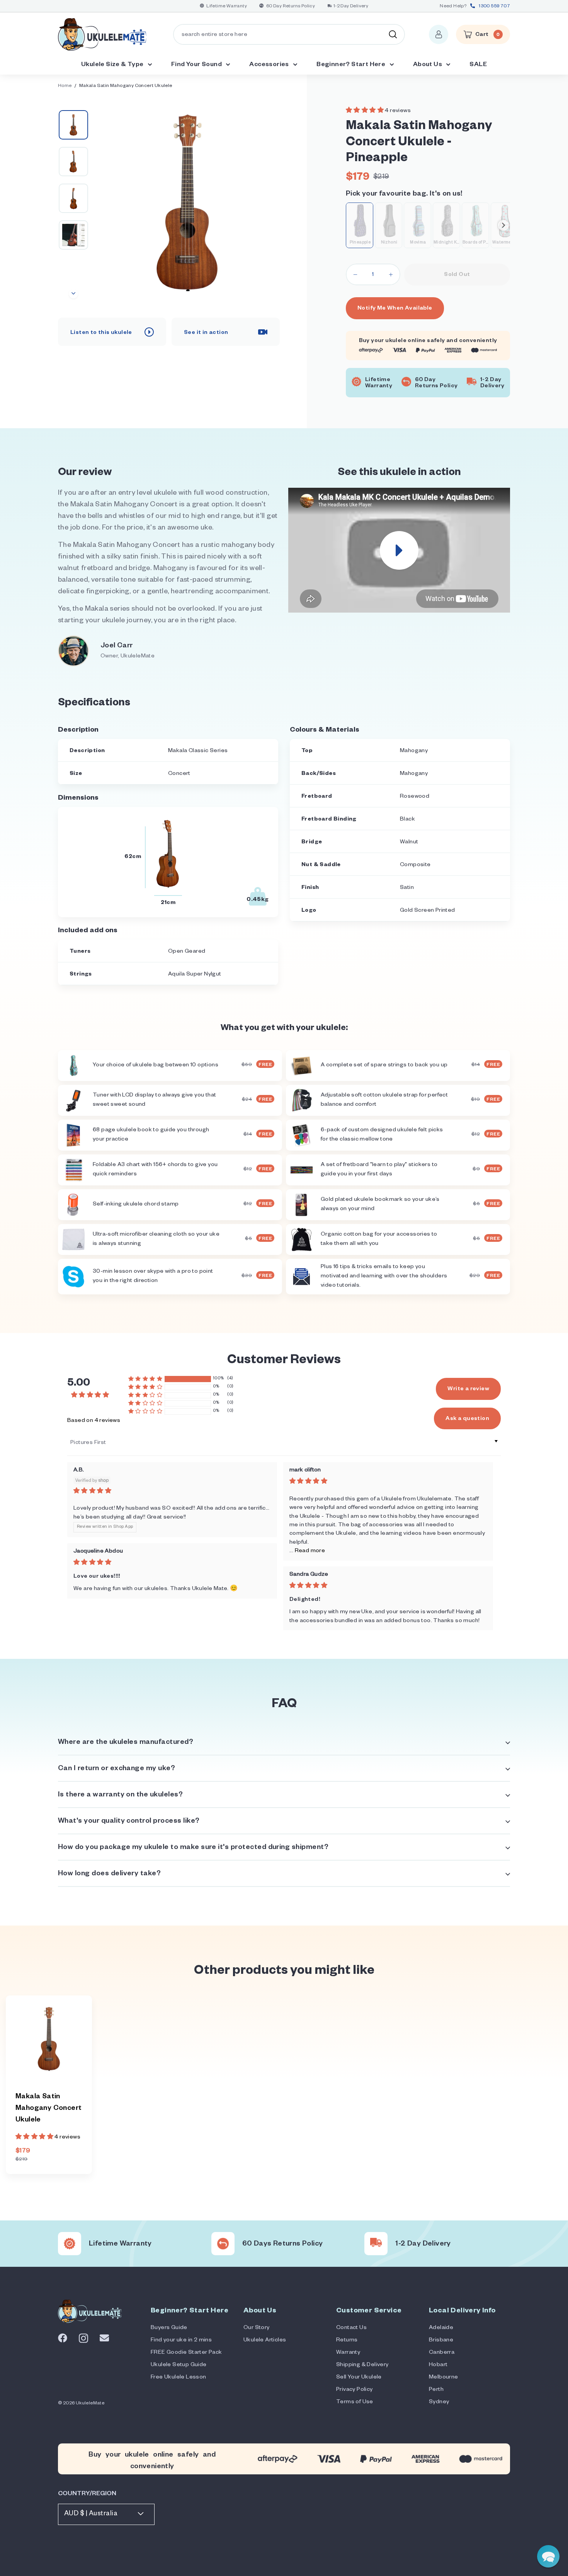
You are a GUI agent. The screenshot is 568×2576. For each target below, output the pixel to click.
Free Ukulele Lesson (179, 2378)
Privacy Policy (355, 2390)
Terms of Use (355, 2402)
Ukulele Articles (265, 2341)
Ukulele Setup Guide (179, 2365)
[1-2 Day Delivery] (376, 2244)
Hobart (438, 2365)
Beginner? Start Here (351, 65)
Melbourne (444, 2378)
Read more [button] (310, 1551)
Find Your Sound (197, 65)
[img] (172, 1491)
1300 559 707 (494, 7)
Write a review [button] (468, 1389)
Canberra (442, 2353)
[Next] (73, 294)
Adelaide (441, 2328)
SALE (478, 65)
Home (65, 86)
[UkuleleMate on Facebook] (63, 2338)
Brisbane (441, 2341)
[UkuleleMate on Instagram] (83, 2338)
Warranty (348, 2353)
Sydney (439, 2402)
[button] (365, 111)
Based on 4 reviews (94, 1421)
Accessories (270, 65)
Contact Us (351, 2328)
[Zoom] (187, 202)
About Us (428, 65)
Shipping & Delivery (362, 2365)
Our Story (257, 2328)
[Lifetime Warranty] (70, 2244)
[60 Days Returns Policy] (223, 2244)
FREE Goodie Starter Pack (186, 2353)
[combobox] (289, 34)
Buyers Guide (169, 2328)
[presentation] (503, 225)
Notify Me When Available (395, 309)
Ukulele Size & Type (113, 65)
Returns (347, 2341)
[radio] (360, 225)
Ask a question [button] (467, 1419)
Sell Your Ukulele (359, 2378)
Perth (436, 2390)
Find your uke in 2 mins (181, 2341)
